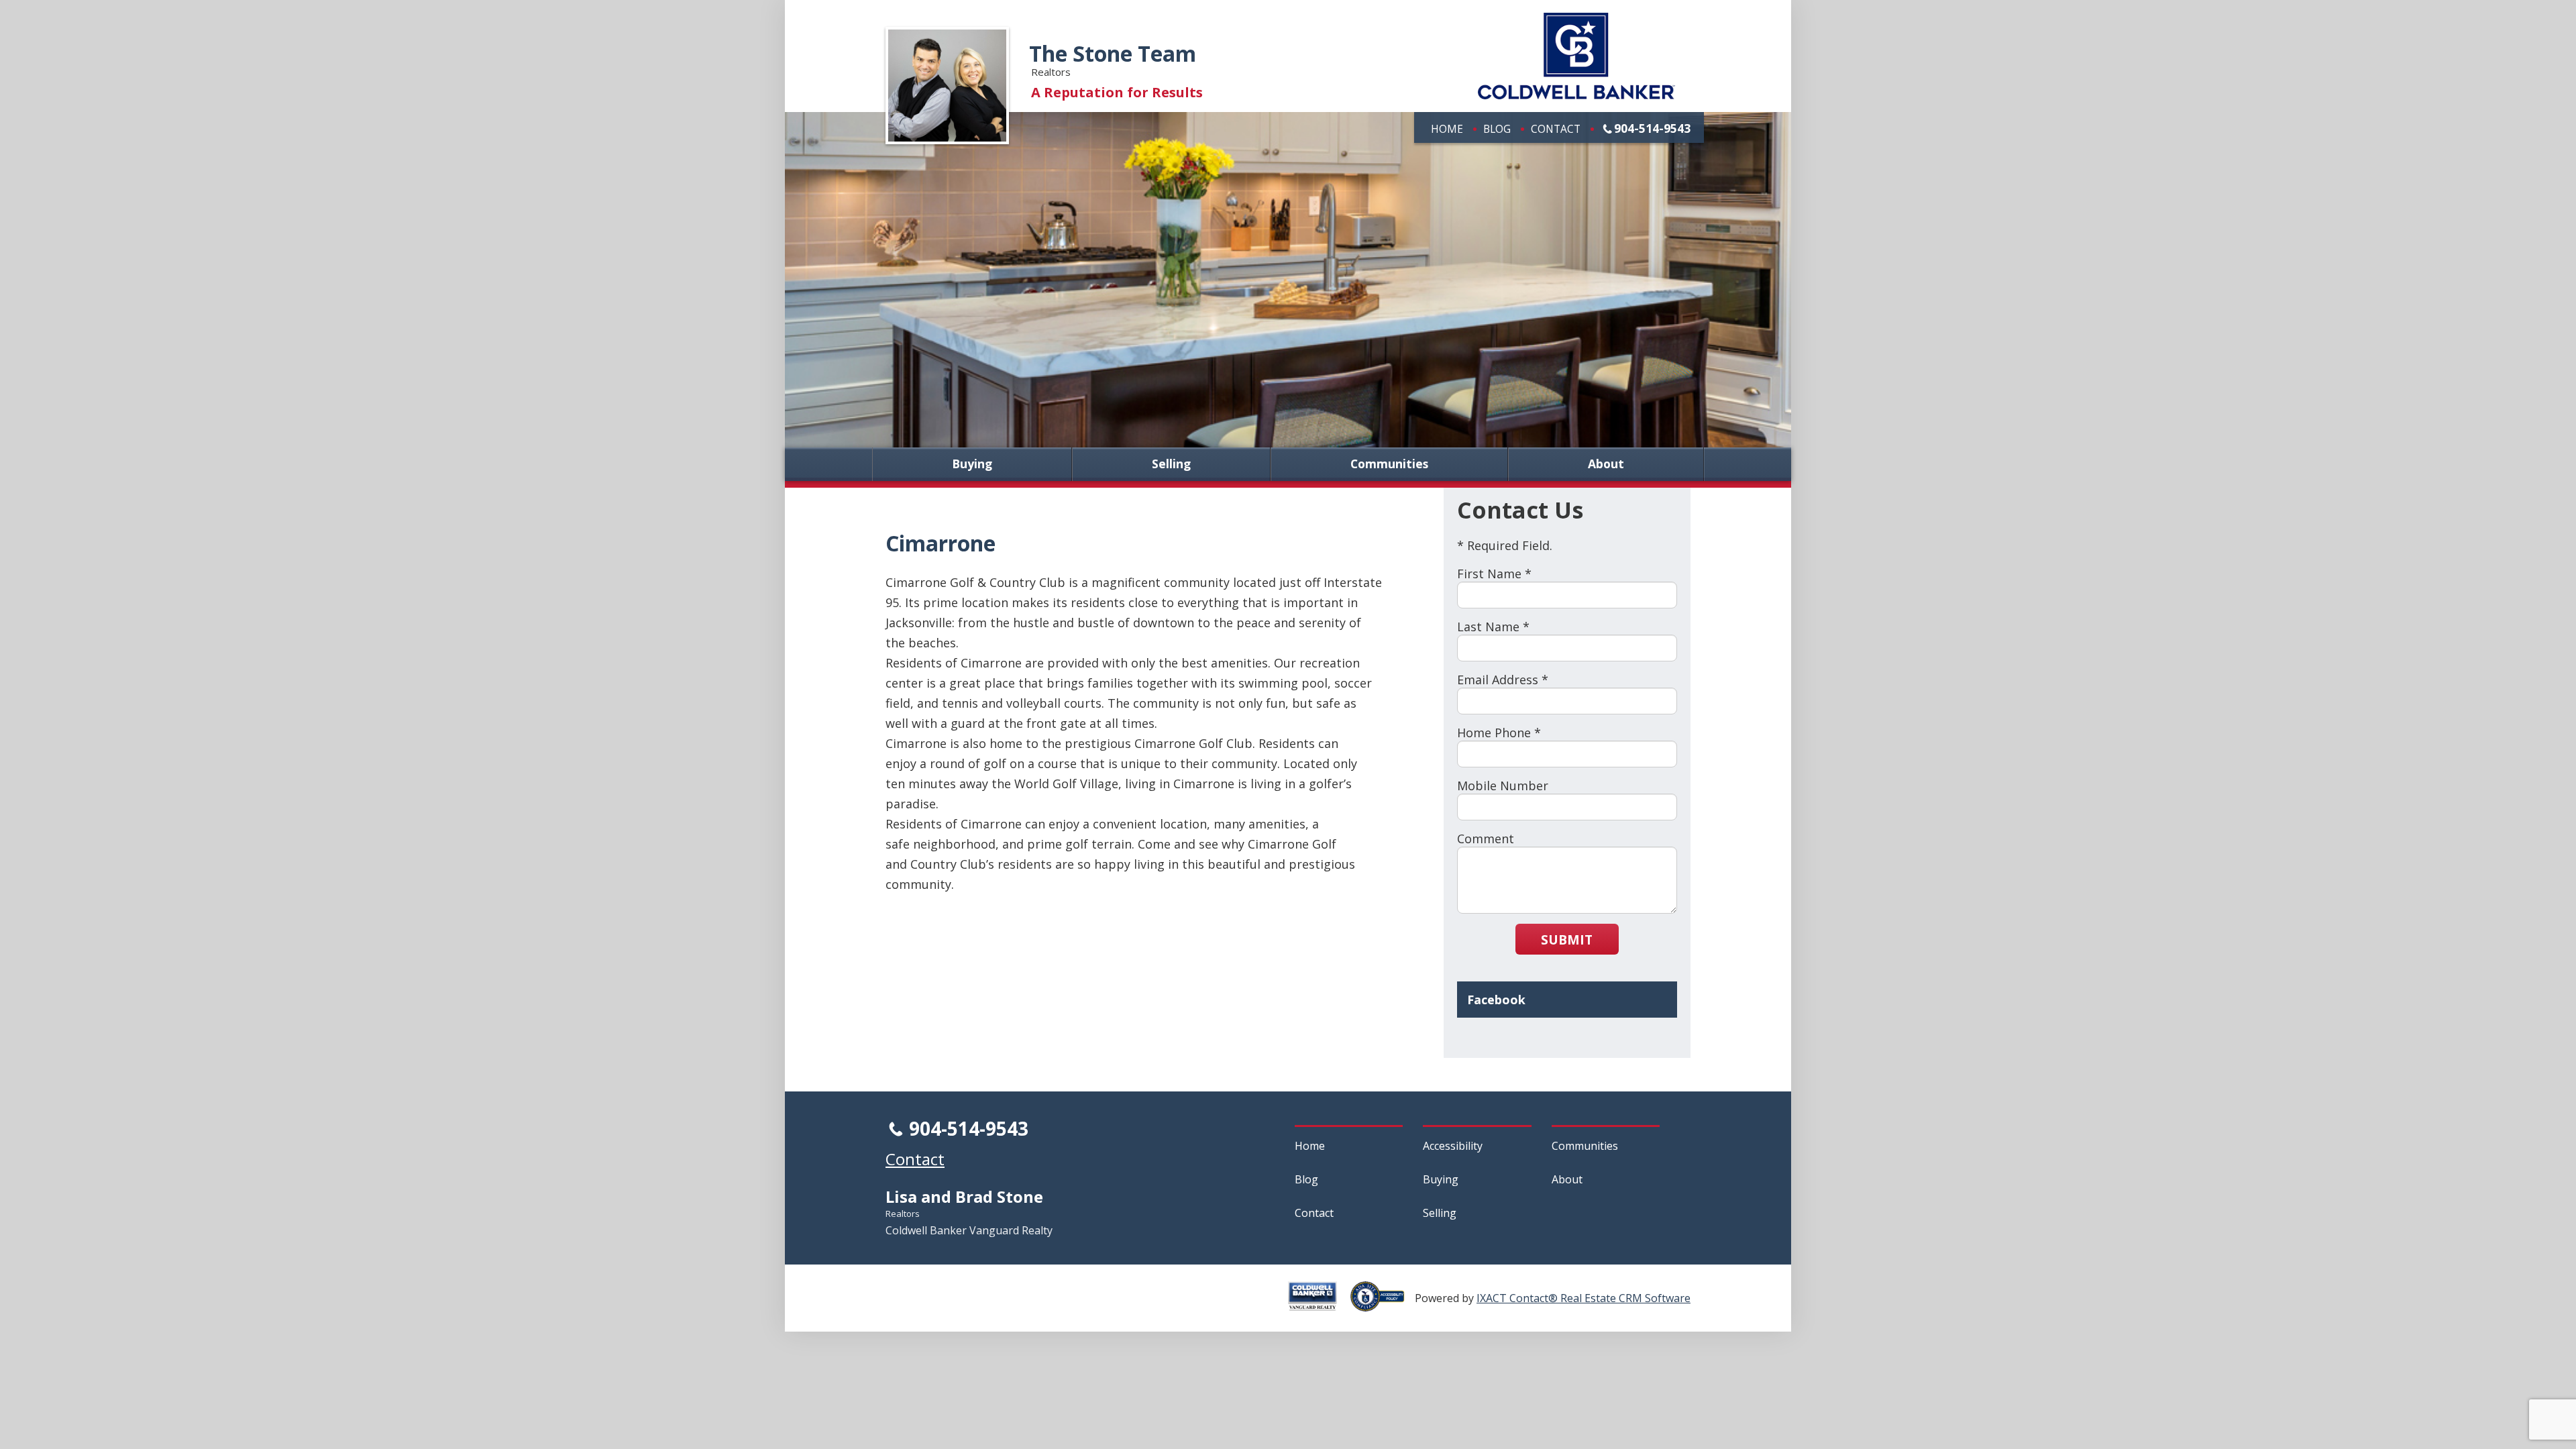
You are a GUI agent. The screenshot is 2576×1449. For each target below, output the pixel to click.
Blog (1497, 129)
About (1606, 464)
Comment (1486, 839)
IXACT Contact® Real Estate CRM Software (1584, 1298)
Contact (1556, 129)
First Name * (1494, 574)
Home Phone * (1499, 733)
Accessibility (1453, 1146)
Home (1447, 129)
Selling (1171, 464)
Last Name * (1493, 627)
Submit (1567, 940)
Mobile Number (1503, 786)
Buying (972, 464)
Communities (1389, 464)
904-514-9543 (1652, 128)
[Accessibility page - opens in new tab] (1383, 1304)
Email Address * (1503, 680)
